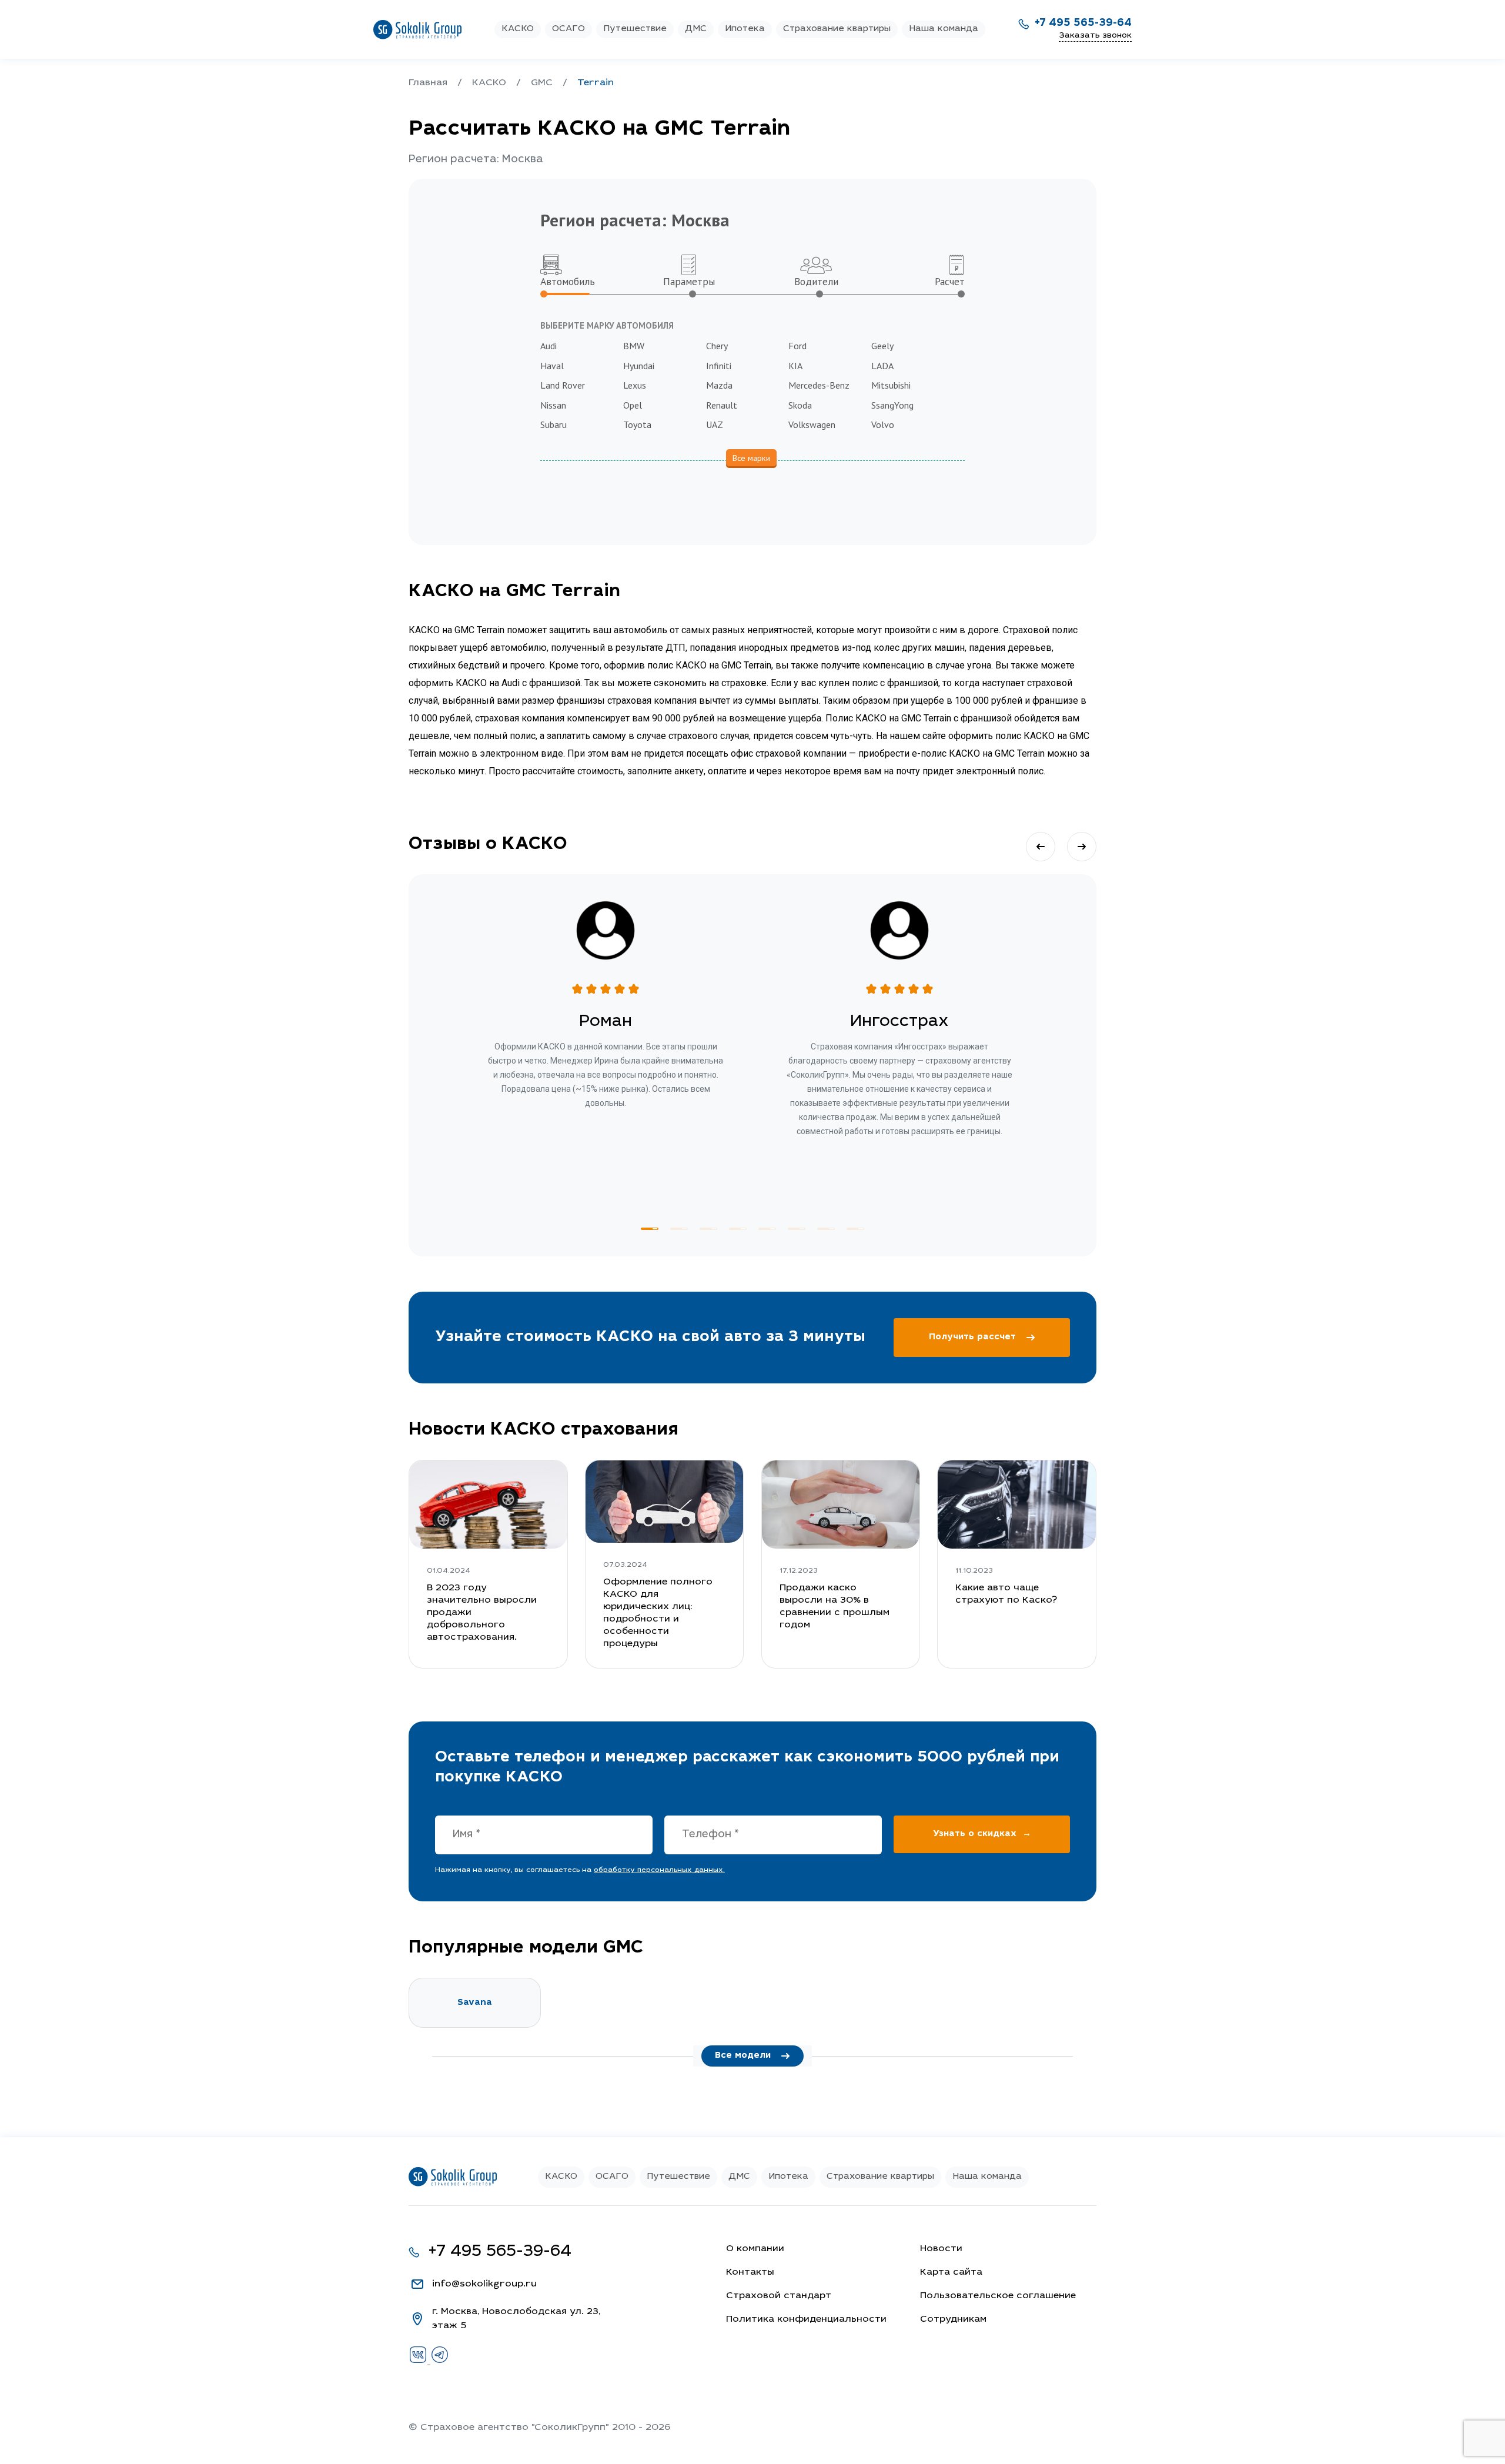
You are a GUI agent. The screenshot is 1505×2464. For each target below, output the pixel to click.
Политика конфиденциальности (806, 2319)
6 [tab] (797, 1229)
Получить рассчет (972, 1337)
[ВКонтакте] (419, 2362)
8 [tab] (855, 1229)
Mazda (719, 385)
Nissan (553, 405)
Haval (552, 366)
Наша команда (944, 29)
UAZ (715, 424)
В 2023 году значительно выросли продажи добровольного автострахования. (482, 1613)
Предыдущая (1041, 847)
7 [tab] (826, 1229)
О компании (755, 2249)
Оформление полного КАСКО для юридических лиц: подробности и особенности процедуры (658, 1613)
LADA (882, 366)
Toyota (637, 424)
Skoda (800, 405)
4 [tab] (738, 1229)
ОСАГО (568, 29)
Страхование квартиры (837, 29)
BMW (634, 346)
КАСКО (518, 29)
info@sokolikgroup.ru (484, 2284)
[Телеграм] (440, 2362)
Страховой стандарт (779, 2296)
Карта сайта (951, 2272)
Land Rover (563, 385)
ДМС (696, 29)
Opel (633, 405)
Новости (941, 2249)
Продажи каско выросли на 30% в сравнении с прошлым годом (835, 1607)
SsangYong (892, 405)
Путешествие (635, 29)
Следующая (1082, 847)
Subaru (553, 424)
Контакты (750, 2272)
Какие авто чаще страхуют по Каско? (1006, 1594)
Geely (882, 346)
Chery (717, 346)
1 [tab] (650, 1229)
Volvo (883, 424)
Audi (549, 346)
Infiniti (719, 366)
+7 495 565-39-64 (1083, 24)
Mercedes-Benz (819, 385)
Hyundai (639, 366)
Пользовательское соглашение (998, 2296)
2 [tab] (679, 1229)
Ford (797, 346)
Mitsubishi (891, 385)
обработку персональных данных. (659, 1870)
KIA (795, 366)
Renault (722, 405)
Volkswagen (812, 424)
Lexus (635, 385)
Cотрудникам (953, 2319)
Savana (475, 2003)
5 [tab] (767, 1229)
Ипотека (745, 29)
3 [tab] (708, 1229)
